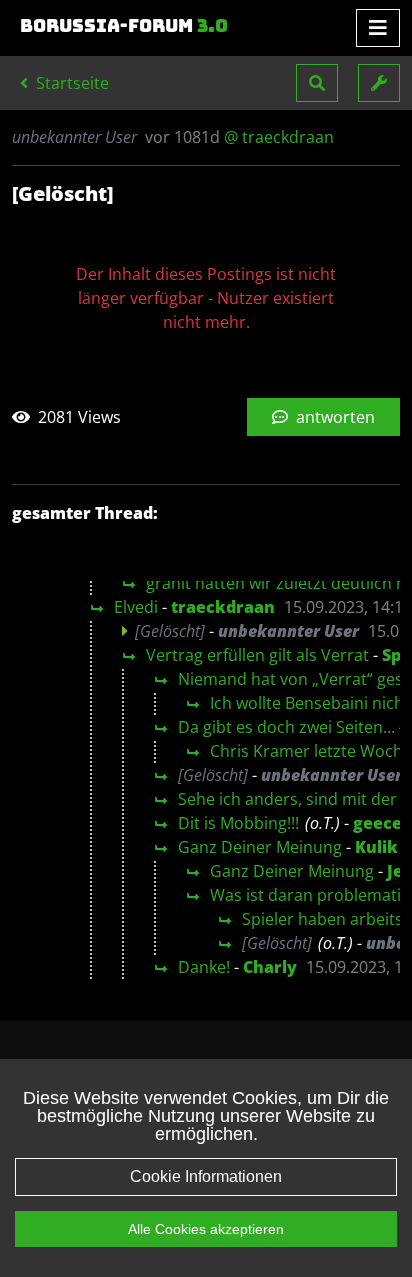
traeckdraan (223, 607)
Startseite (70, 83)
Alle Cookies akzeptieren (206, 1229)
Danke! (204, 967)
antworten (333, 417)
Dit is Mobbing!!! (238, 823)
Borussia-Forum (124, 26)
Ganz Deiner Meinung (260, 847)
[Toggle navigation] (378, 28)
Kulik (376, 847)
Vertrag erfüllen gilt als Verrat (257, 655)
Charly (270, 967)
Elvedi (136, 607)
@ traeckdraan (279, 137)
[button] (317, 83)
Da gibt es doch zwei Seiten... (286, 727)
